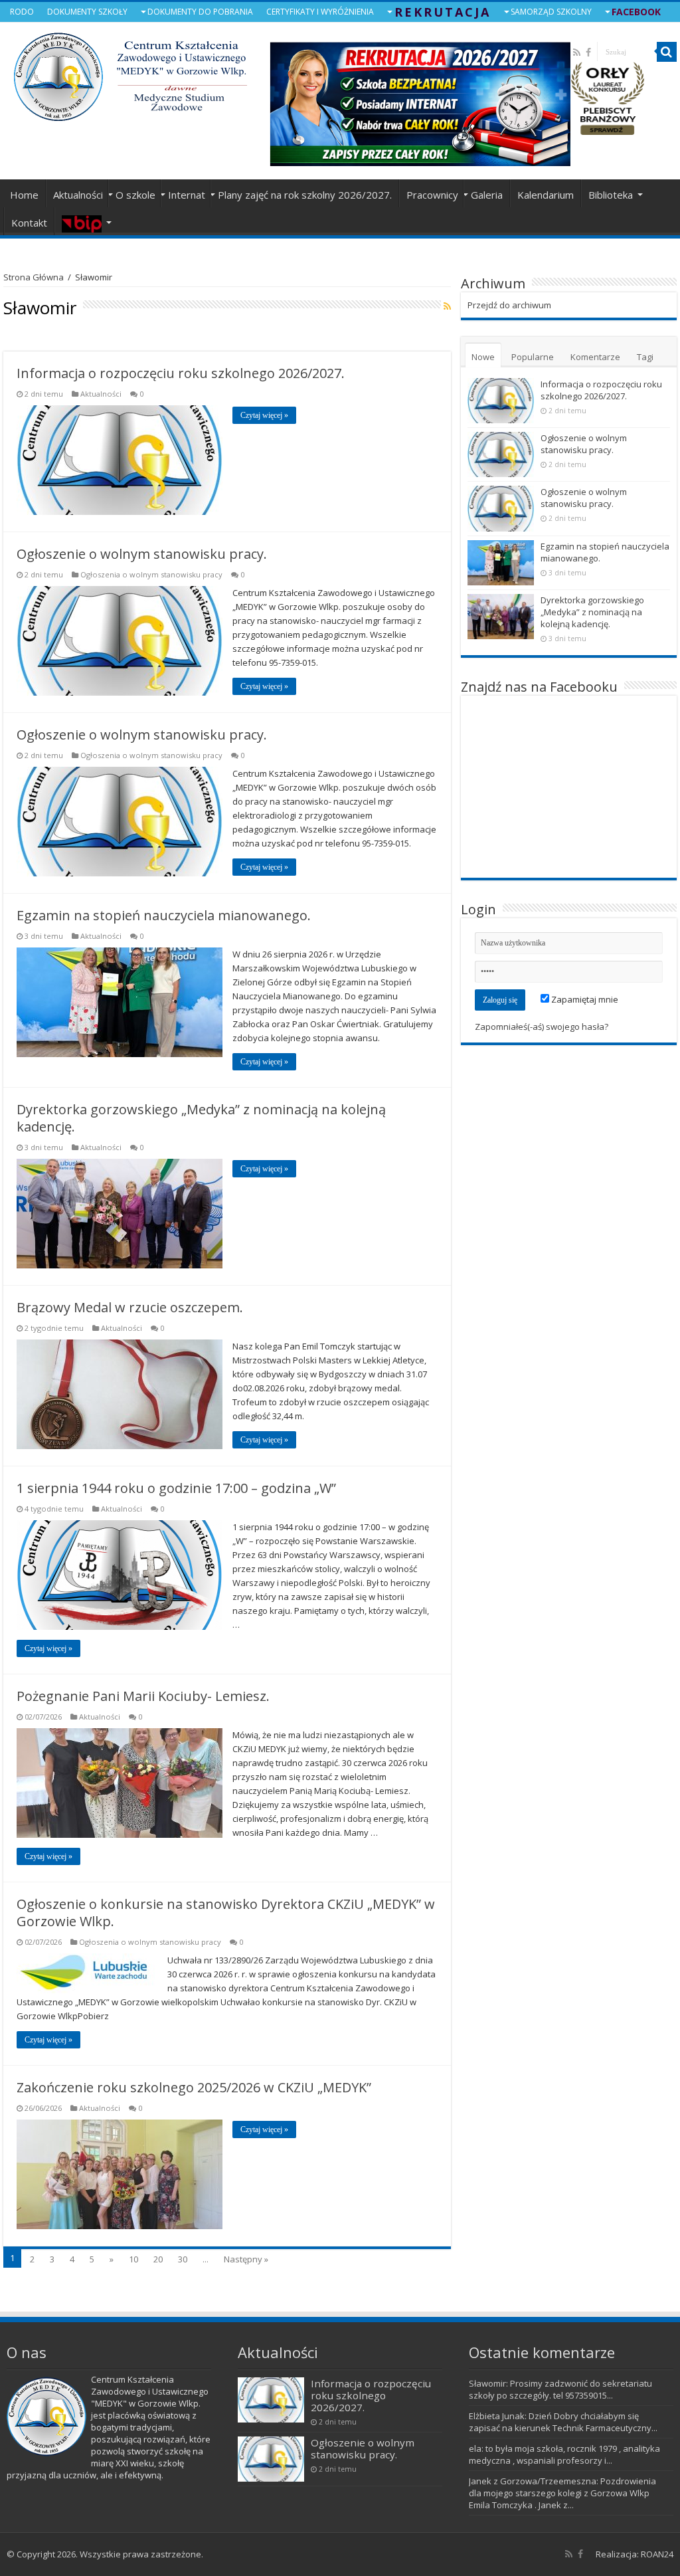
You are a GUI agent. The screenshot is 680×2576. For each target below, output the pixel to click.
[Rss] (569, 2554)
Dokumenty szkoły (87, 12)
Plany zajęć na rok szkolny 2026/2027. (305, 195)
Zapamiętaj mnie (584, 999)
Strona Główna (34, 277)
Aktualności (78, 195)
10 (133, 2259)
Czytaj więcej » (264, 415)
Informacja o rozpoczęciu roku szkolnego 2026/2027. (181, 373)
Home (24, 195)
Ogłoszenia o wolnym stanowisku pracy (151, 574)
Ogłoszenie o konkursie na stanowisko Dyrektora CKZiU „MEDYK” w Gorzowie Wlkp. (226, 1913)
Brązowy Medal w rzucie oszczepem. (130, 1307)
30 (183, 2259)
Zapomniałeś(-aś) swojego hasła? (542, 1027)
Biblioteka (611, 195)
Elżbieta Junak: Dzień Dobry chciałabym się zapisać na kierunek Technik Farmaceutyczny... (563, 2422)
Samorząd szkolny (551, 12)
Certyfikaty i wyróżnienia (320, 12)
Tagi (645, 357)
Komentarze (595, 357)
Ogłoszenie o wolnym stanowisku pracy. (142, 554)
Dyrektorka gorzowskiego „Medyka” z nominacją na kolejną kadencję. (201, 1118)
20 (158, 2259)
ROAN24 (657, 2554)
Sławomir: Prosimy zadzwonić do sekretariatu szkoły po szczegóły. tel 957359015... (560, 2389)
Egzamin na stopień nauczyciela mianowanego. (164, 915)
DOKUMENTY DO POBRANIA (200, 12)
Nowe (483, 357)
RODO (22, 12)
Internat (187, 195)
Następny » (246, 2259)
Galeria (487, 195)
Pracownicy (432, 195)
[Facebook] (580, 2554)
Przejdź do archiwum (509, 305)
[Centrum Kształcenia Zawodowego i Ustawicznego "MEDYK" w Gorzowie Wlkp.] (130, 73)
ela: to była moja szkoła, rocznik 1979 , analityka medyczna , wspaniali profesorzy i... (564, 2454)
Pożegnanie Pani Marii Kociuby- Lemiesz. (143, 1696)
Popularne (533, 357)
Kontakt (29, 223)
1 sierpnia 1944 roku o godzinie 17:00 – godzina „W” (176, 1488)
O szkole (135, 195)
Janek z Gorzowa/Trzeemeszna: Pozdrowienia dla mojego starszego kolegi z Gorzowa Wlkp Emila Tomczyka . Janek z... (562, 2493)
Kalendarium (546, 195)
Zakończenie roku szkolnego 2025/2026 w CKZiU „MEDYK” (194, 2087)
